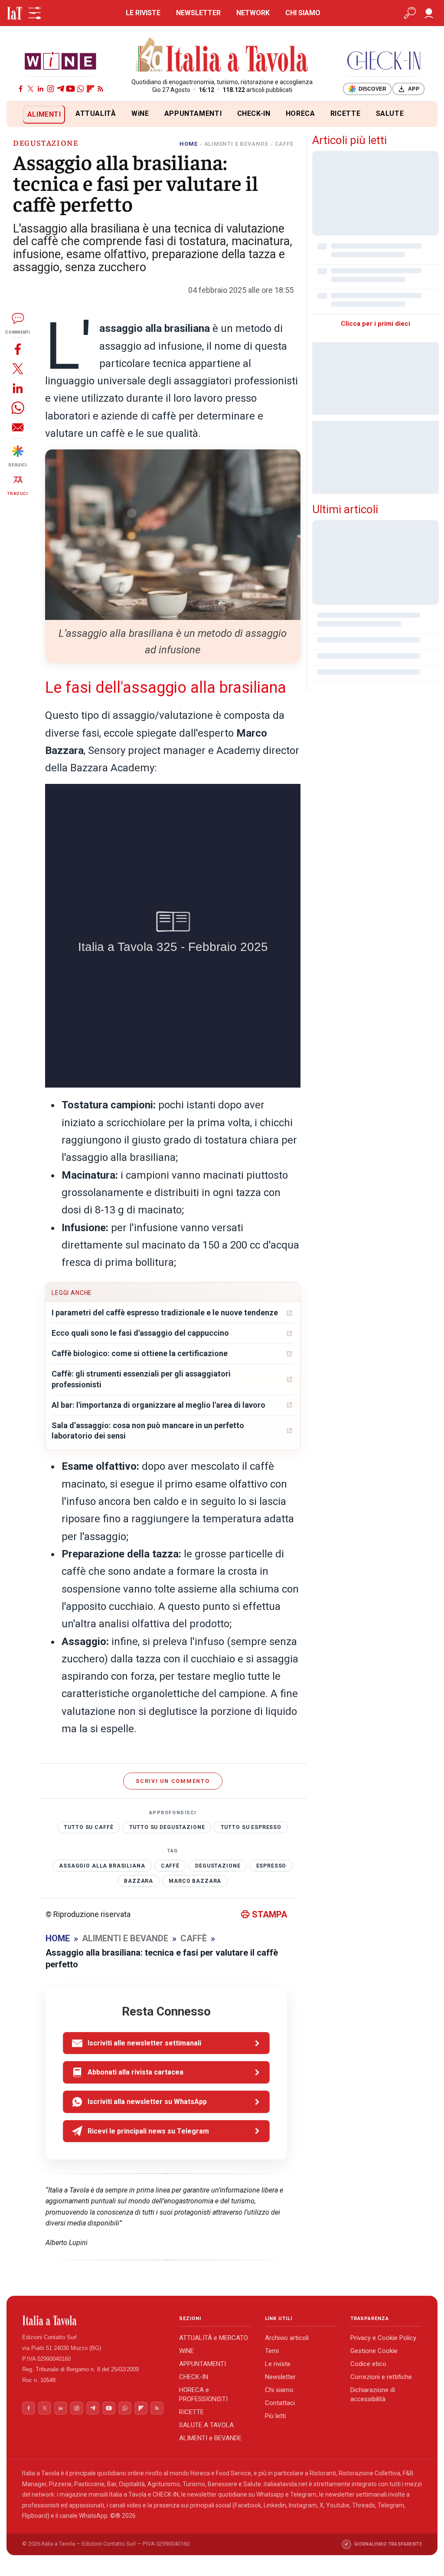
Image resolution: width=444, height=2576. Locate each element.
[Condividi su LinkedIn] (18, 388)
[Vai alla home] (21, 114)
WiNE (140, 113)
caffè (170, 1866)
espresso (271, 1866)
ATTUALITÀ (96, 113)
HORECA (300, 113)
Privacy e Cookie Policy (383, 2338)
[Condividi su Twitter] (18, 369)
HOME (188, 144)
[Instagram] (51, 89)
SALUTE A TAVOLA (206, 2425)
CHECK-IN (254, 113)
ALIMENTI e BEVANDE (210, 2438)
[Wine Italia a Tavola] (60, 61)
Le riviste (278, 2364)
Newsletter (280, 2377)
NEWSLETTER (198, 13)
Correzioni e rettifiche (381, 2377)
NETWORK (253, 13)
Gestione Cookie (374, 2351)
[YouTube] (70, 89)
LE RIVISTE (143, 13)
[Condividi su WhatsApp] (18, 408)
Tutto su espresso (251, 1827)
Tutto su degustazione (167, 1827)
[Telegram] (60, 89)
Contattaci (280, 2403)
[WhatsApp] (80, 89)
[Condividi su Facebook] (18, 349)
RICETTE (345, 113)
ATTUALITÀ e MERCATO (214, 2338)
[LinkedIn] (41, 89)
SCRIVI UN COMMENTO (173, 1781)
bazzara (139, 1881)
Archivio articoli (287, 2338)
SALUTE (390, 113)
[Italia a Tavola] (222, 56)
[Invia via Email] (18, 427)
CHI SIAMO (303, 13)
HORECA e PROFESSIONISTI (203, 2394)
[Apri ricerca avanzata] (410, 13)
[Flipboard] (90, 89)
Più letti (275, 2416)
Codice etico (368, 2364)
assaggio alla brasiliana (102, 1866)
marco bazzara (195, 1881)
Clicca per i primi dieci (375, 324)
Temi (272, 2351)
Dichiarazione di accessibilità (373, 2394)
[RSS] (100, 89)
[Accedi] (429, 13)
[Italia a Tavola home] (94, 2320)
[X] (31, 89)
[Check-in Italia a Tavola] (384, 61)
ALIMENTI (44, 114)
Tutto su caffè (88, 1827)
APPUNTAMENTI (193, 113)
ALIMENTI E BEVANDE (236, 144)
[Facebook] (21, 89)
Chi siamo (279, 2390)
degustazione (218, 1866)
